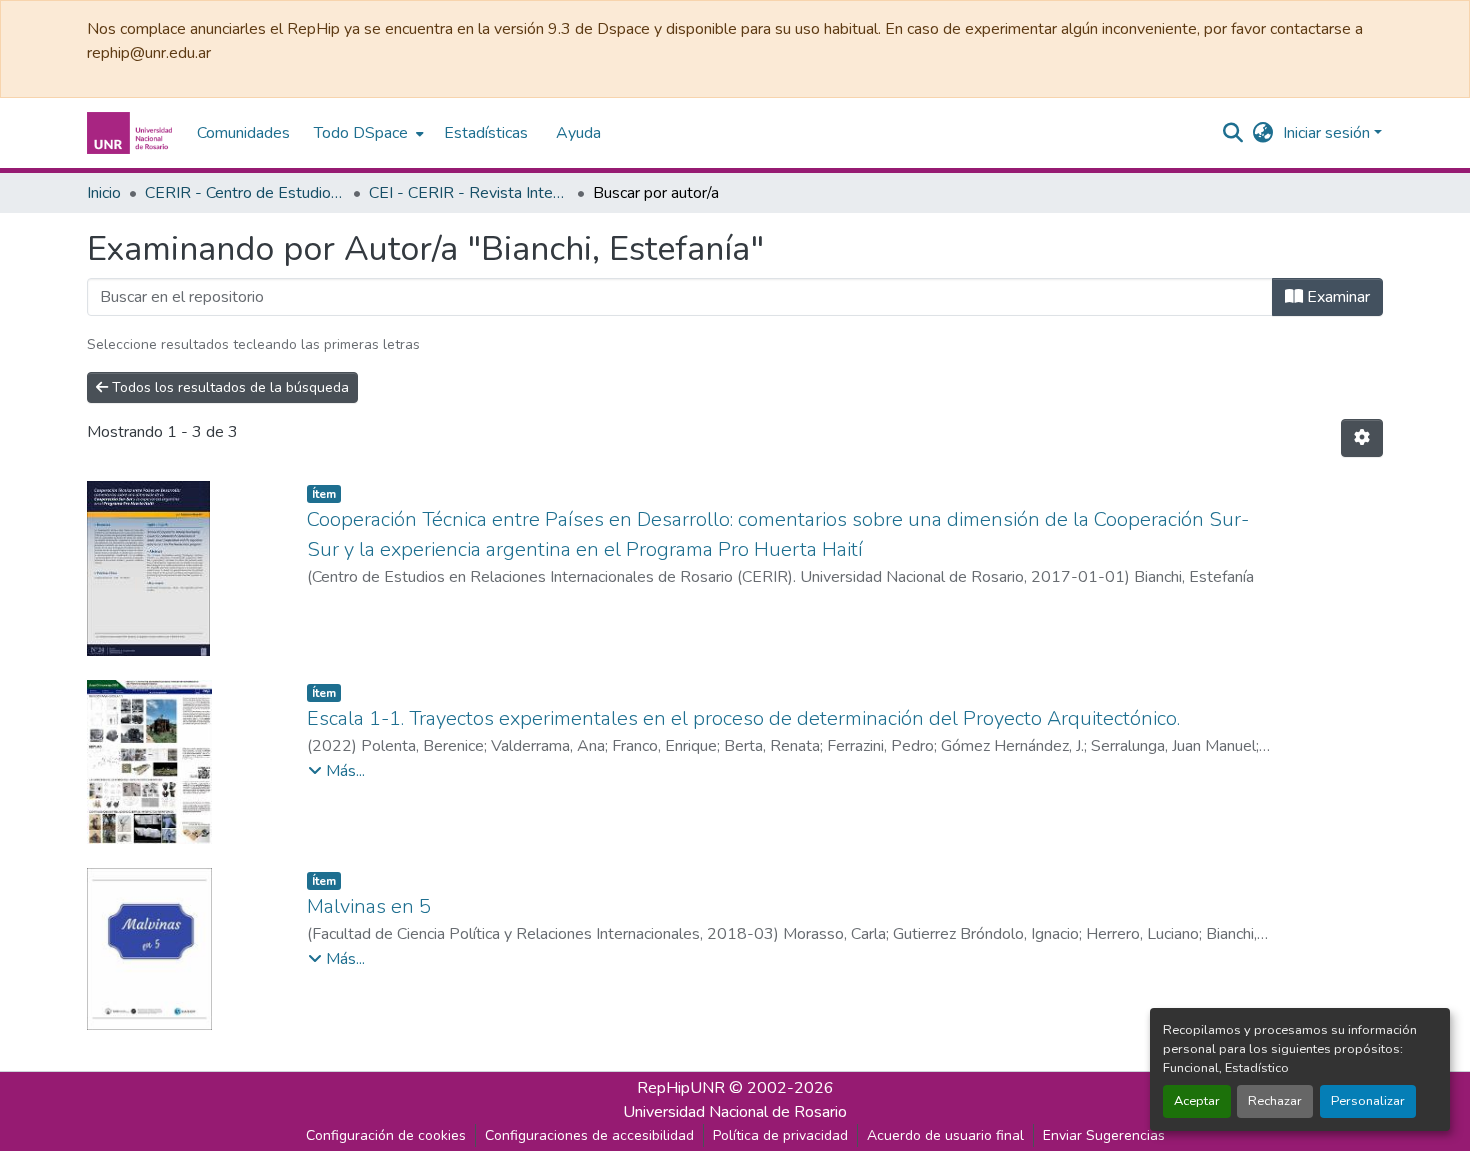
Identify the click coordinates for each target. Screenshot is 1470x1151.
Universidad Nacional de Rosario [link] (735, 1112)
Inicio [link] (104, 193)
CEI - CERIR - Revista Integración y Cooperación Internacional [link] (469, 193)
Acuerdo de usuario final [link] (945, 1135)
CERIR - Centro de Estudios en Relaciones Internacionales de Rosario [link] (245, 193)
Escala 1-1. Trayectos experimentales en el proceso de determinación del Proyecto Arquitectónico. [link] (743, 718)
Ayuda (578, 133)
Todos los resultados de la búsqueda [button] (228, 387)
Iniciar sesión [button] (1328, 133)
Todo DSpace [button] (361, 133)
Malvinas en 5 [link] (369, 906)
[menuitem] (367, 133)
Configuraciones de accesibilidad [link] (589, 1135)
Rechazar (1275, 1101)
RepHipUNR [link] (681, 1088)
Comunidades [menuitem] (243, 133)
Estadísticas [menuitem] (486, 133)
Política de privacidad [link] (780, 1135)
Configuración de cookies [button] (386, 1135)
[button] (132, 133)
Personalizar (1368, 1101)
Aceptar (1197, 1101)
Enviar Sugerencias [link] (1104, 1135)
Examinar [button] (1336, 297)
